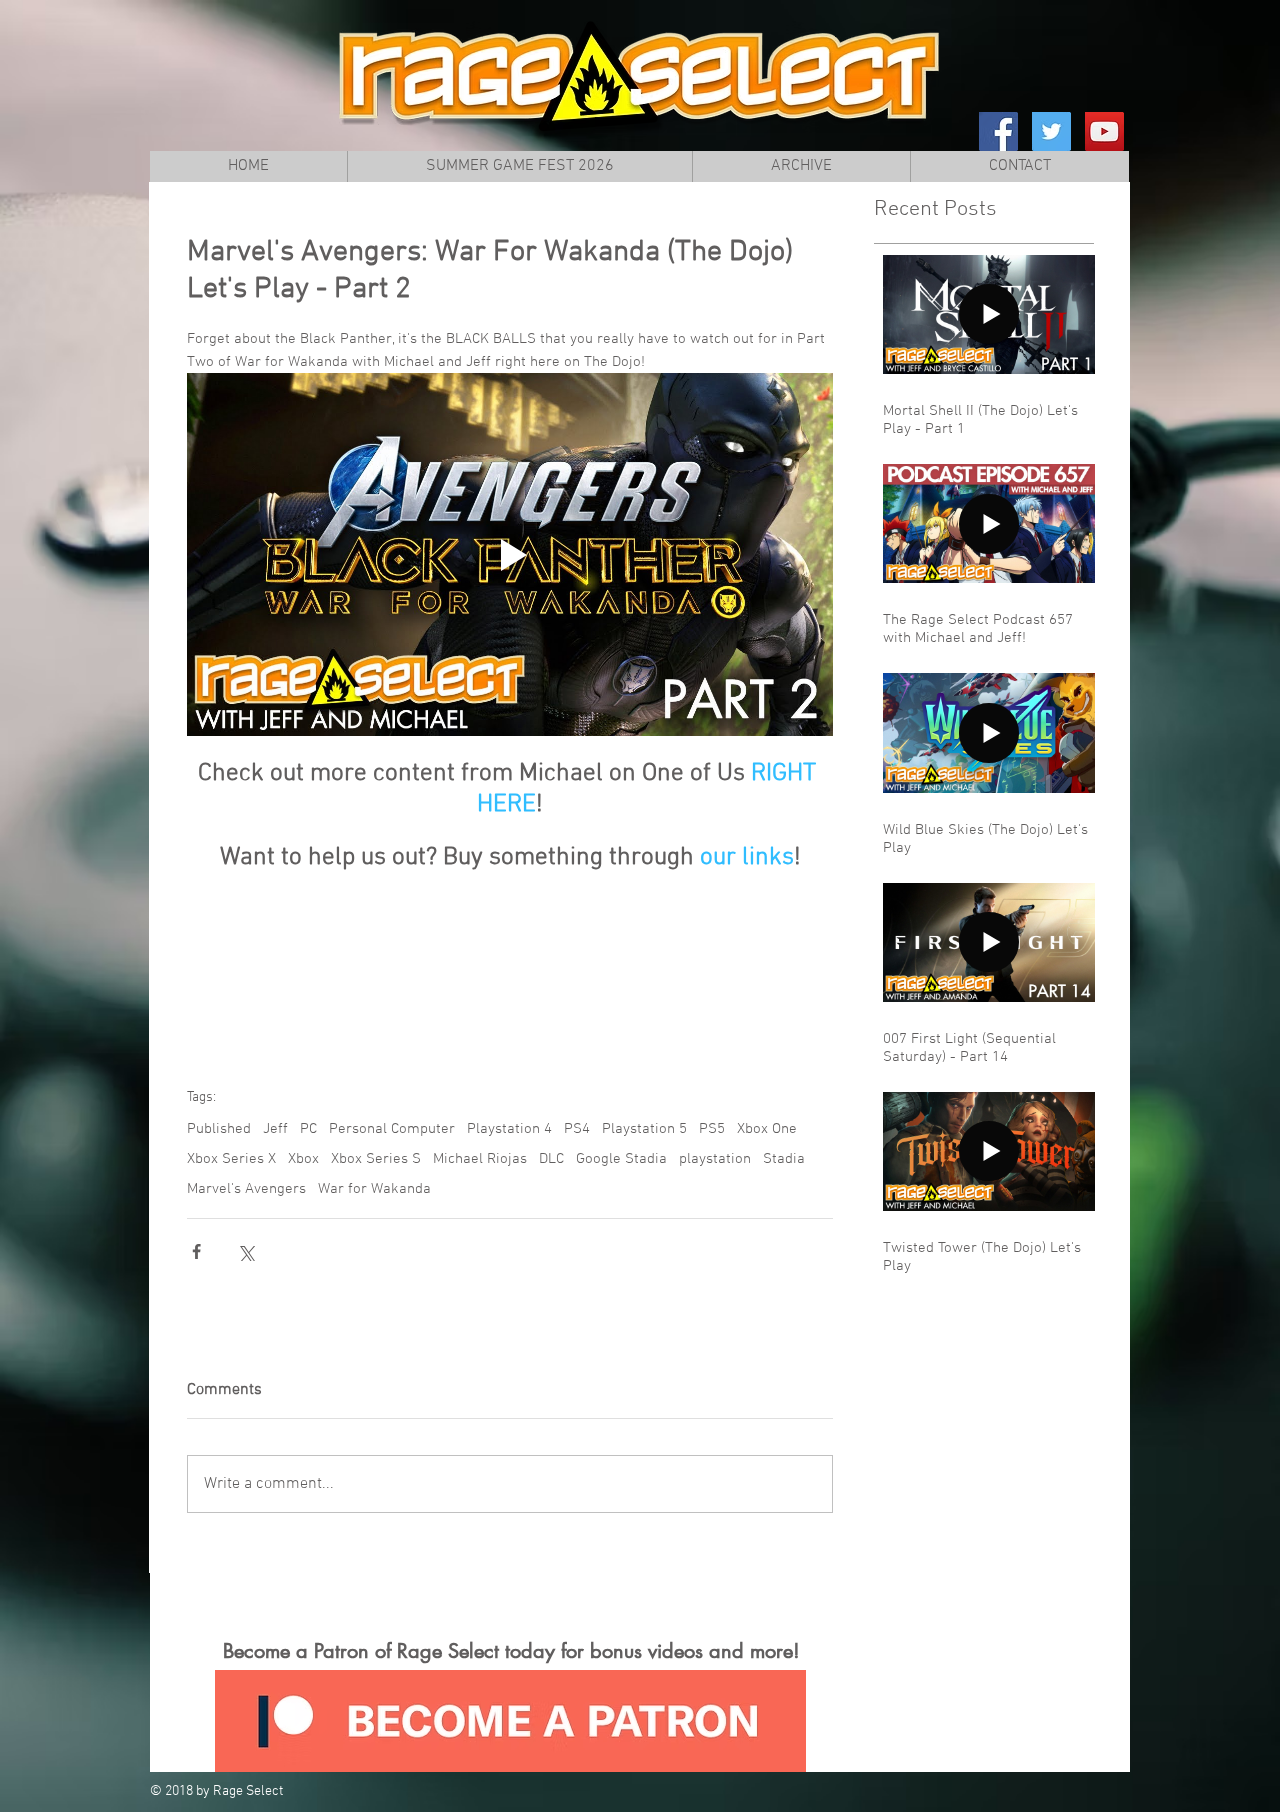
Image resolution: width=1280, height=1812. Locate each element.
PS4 (577, 1129)
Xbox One (767, 1129)
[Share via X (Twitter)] (245, 1251)
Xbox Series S (376, 1159)
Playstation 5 (644, 1129)
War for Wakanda (374, 1189)
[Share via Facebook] (196, 1251)
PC (308, 1129)
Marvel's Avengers (246, 1189)
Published (219, 1129)
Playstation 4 (509, 1129)
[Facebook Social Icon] (998, 131)
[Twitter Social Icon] (1051, 131)
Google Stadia (621, 1159)
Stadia (784, 1159)
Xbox (303, 1159)
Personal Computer (392, 1129)
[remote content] (510, 961)
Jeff (275, 1129)
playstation (715, 1159)
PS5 (712, 1129)
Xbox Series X (231, 1159)
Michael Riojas (480, 1159)
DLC (551, 1159)
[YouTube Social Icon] (1104, 131)
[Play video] (510, 554)
